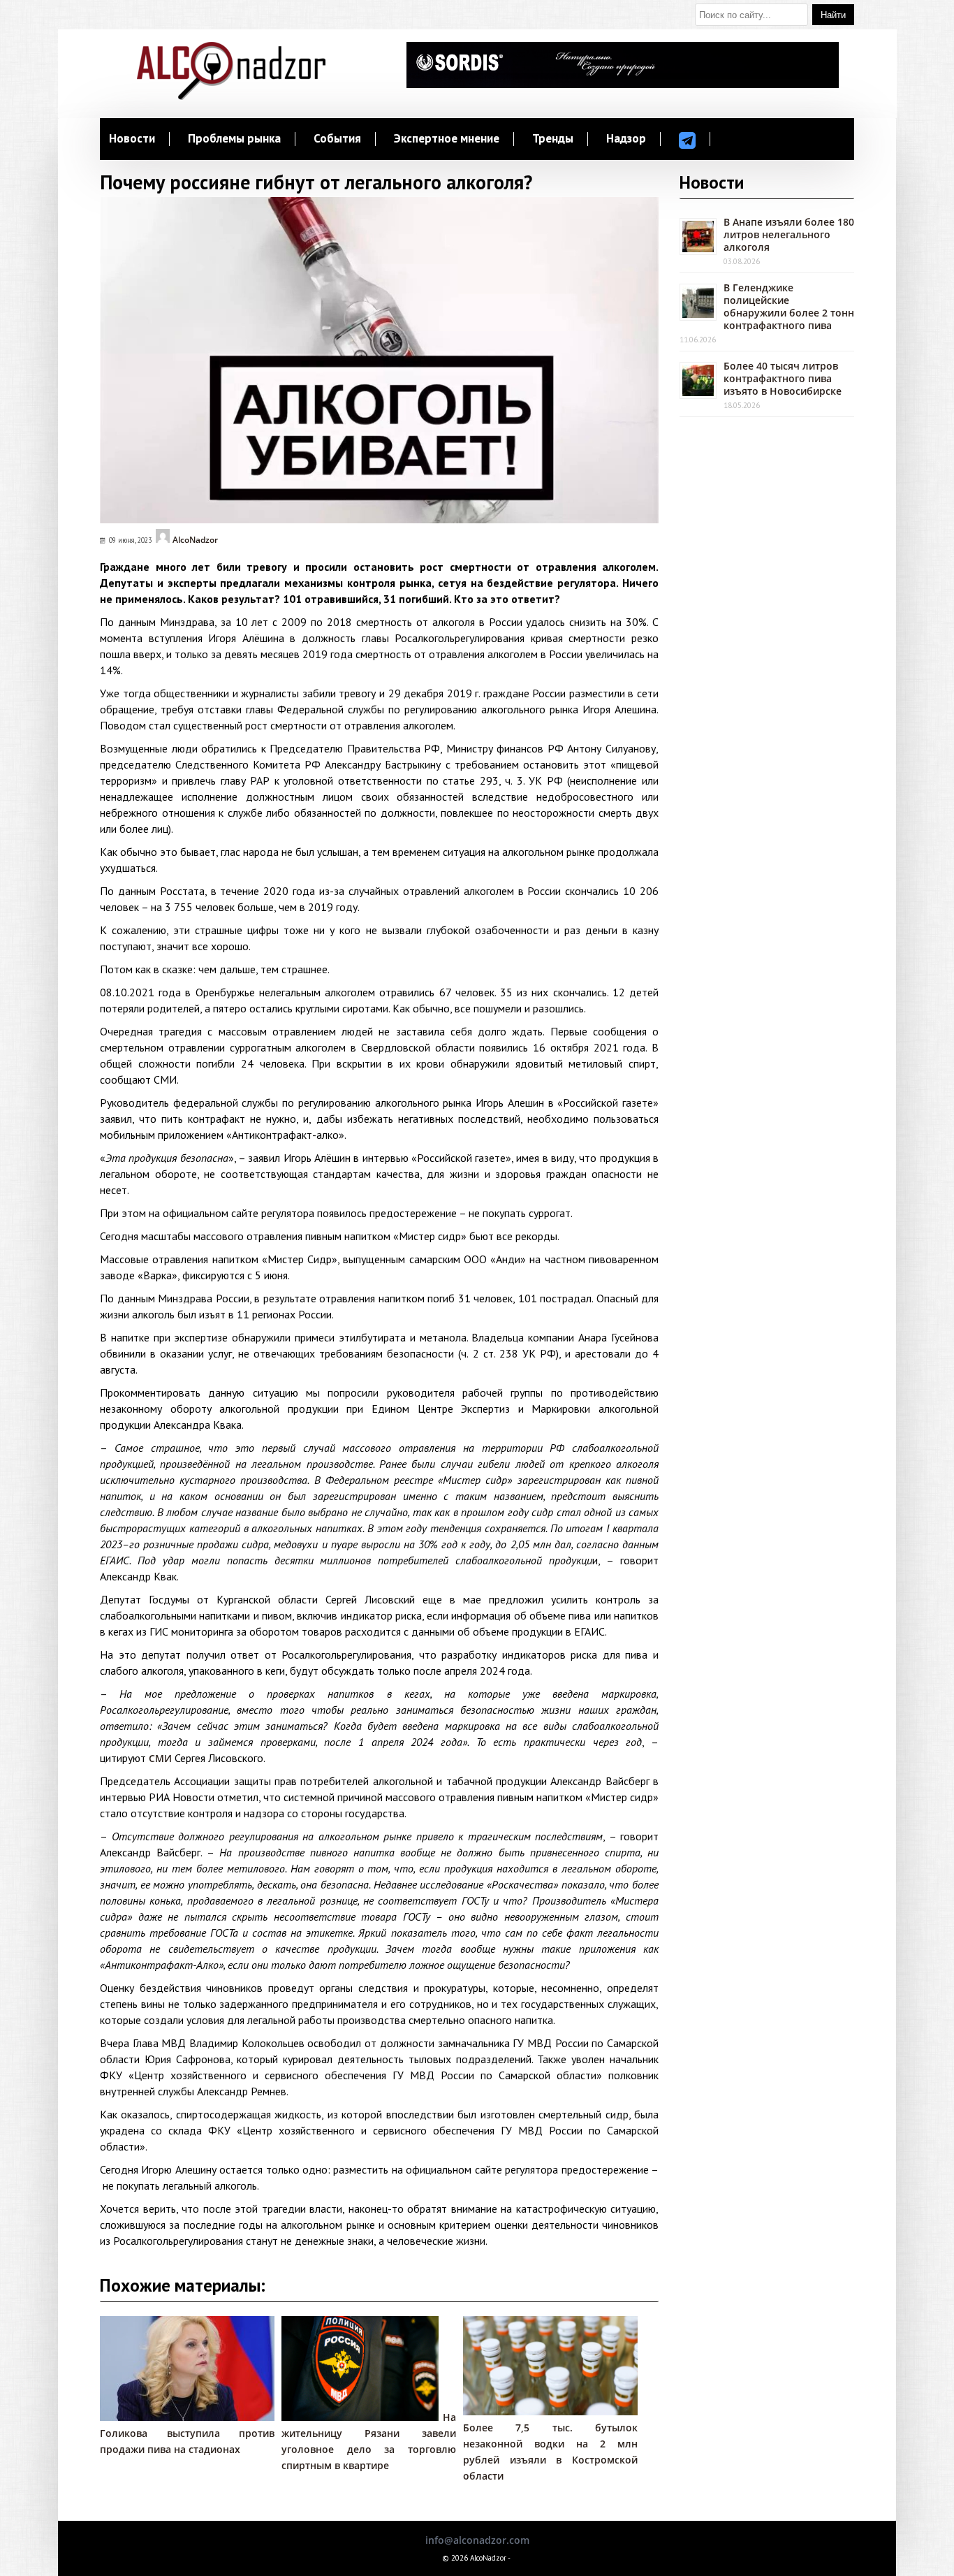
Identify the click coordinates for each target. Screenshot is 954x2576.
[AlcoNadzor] (231, 96)
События (337, 139)
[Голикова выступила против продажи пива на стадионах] (194, 2417)
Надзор (626, 139)
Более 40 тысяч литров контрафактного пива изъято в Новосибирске (783, 378)
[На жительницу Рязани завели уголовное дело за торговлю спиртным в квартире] (360, 2417)
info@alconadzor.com (477, 2540)
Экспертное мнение (447, 139)
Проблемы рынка (234, 139)
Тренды (553, 139)
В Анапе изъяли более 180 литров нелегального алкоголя (789, 234)
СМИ (160, 1758)
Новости (132, 139)
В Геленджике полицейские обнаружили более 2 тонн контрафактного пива (789, 306)
